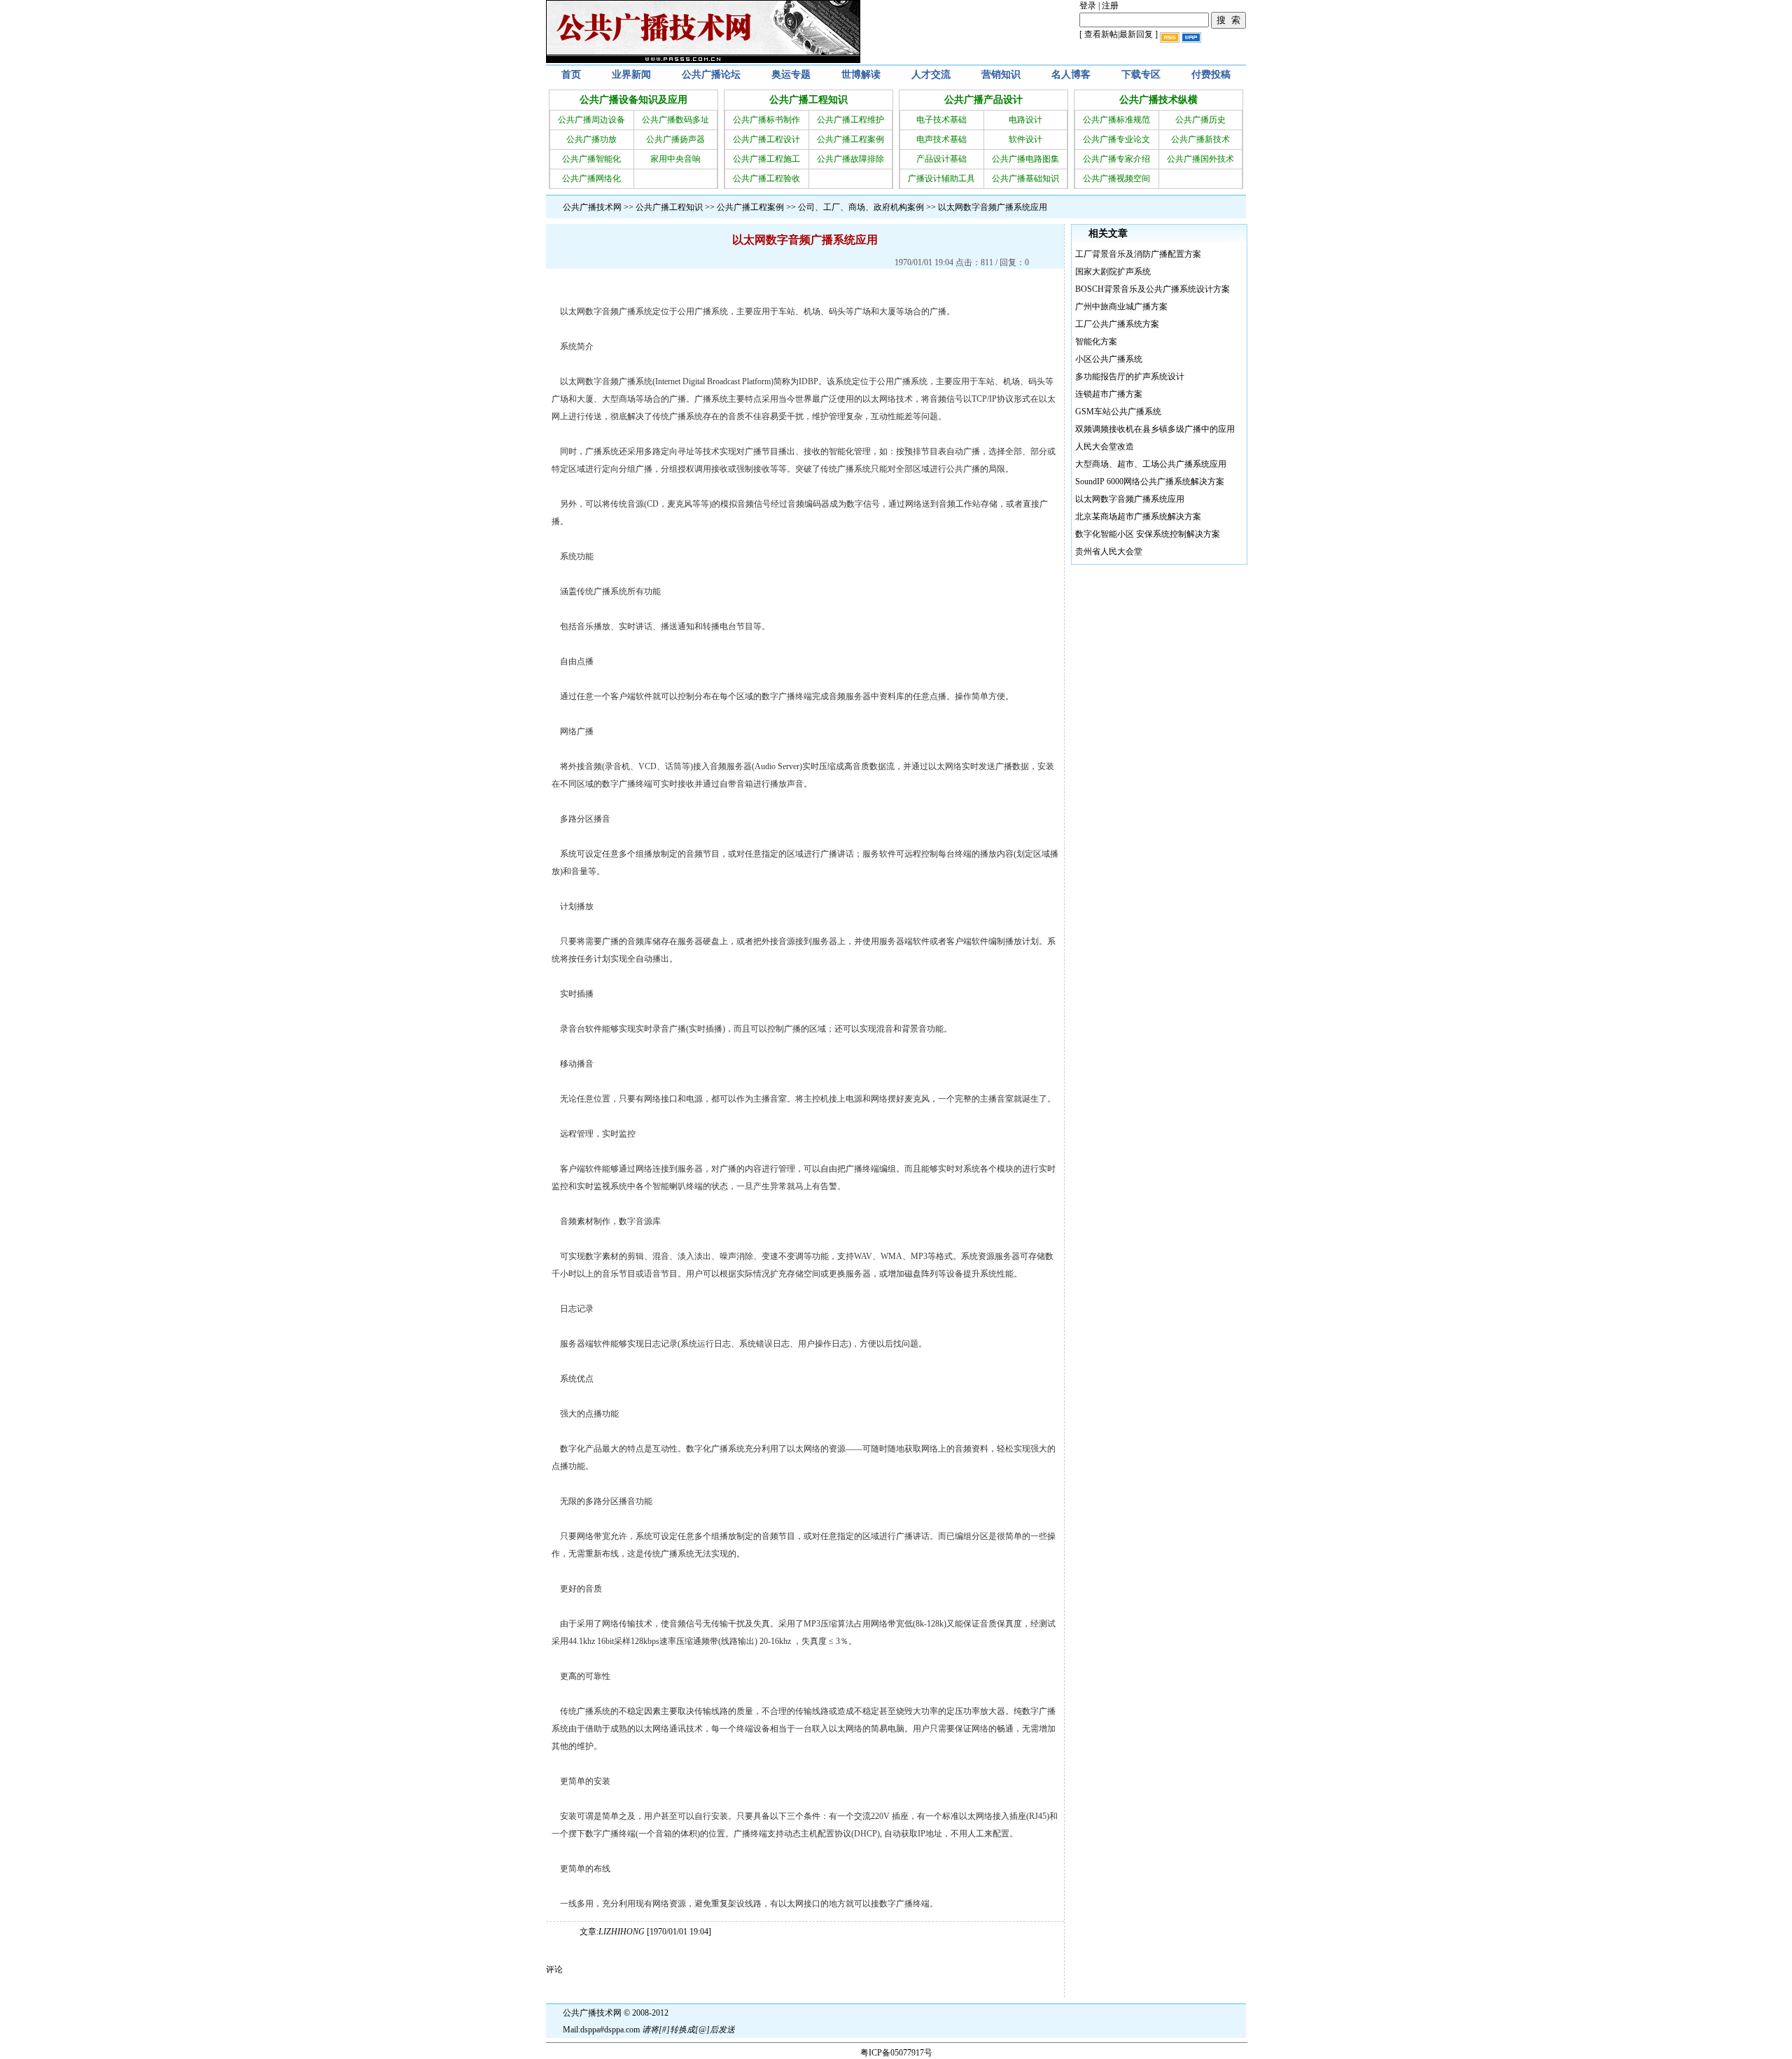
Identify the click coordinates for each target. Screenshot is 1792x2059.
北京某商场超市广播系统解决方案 (1138, 516)
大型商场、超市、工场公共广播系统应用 (1151, 464)
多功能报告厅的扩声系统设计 (1130, 377)
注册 (1110, 6)
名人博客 (1071, 75)
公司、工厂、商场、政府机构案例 (861, 207)
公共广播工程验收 (766, 178)
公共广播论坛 (711, 75)
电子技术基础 (941, 120)
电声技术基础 (941, 139)
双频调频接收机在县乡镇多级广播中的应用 (1155, 429)
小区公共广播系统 (1109, 359)
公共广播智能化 (591, 159)
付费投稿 (1211, 75)
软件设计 (1025, 139)
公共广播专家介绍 (1116, 159)
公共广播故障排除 (850, 159)
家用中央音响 (675, 159)
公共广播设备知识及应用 (633, 100)
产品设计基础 (941, 159)
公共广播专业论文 (1116, 139)
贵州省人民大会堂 (1109, 551)
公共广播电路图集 (1025, 159)
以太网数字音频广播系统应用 (1130, 499)
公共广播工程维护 (850, 120)
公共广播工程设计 (766, 139)
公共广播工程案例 (850, 139)
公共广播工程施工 (766, 159)
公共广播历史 (1200, 120)
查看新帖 (1101, 34)
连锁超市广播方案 (1109, 394)
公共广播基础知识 (1025, 178)
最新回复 (1136, 34)
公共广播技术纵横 (1158, 100)
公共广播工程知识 (808, 100)
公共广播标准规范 (1116, 120)
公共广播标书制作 (766, 120)
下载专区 (1141, 75)
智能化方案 (1096, 342)
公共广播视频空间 (1116, 178)
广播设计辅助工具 (941, 178)
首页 (571, 75)
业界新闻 (631, 75)
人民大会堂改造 (1105, 447)
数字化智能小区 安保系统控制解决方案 (1148, 534)
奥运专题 (791, 75)
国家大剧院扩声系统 (1113, 272)
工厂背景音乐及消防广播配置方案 (1138, 254)
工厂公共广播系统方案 (1117, 324)
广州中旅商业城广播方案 (1121, 307)
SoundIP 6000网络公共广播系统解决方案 (1150, 482)
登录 (1088, 6)
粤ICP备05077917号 (896, 2053)
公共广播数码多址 (675, 120)
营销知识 (1001, 75)
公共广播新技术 (1200, 139)
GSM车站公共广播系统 (1118, 412)
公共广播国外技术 (1200, 159)
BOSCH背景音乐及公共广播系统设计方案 (1153, 289)
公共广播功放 (591, 139)
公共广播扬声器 (675, 139)
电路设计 (1025, 120)
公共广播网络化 (591, 178)
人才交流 (931, 75)
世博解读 (861, 75)
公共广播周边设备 (591, 120)
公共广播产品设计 (983, 100)
